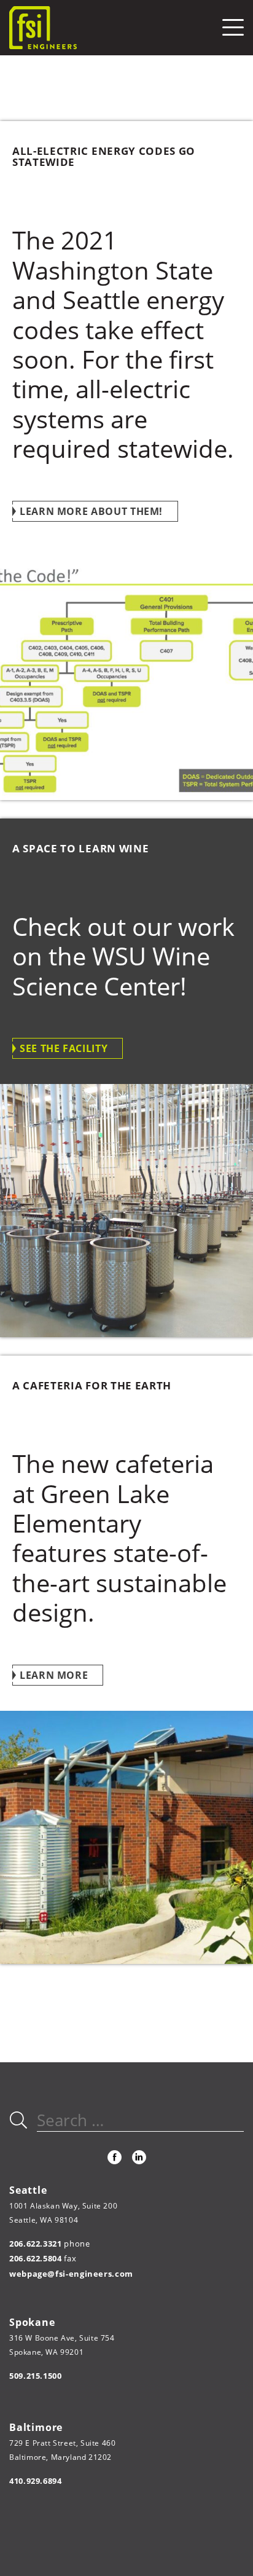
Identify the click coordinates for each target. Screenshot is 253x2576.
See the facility (64, 1048)
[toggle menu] (233, 27)
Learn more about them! (91, 511)
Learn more (54, 1675)
